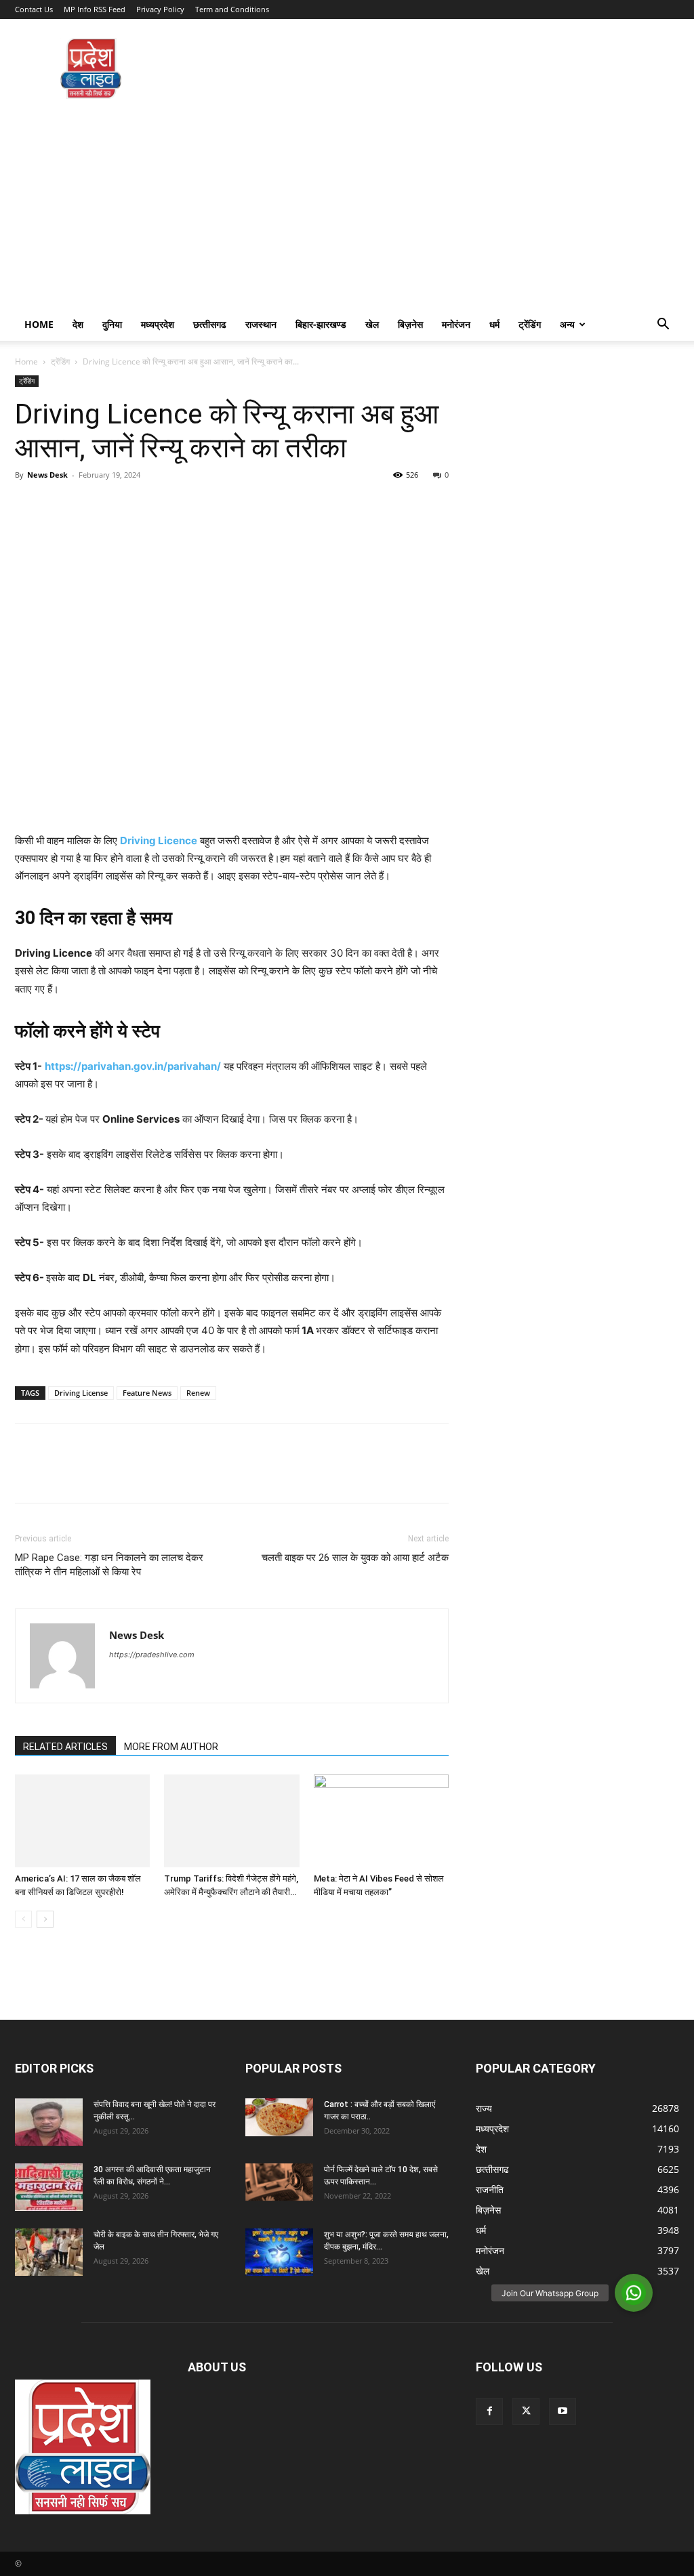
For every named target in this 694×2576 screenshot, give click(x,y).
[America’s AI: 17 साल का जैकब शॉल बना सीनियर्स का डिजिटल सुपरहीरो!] (82, 1821)
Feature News (147, 1393)
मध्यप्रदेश (158, 324)
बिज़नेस (410, 324)
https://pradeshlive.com (152, 1655)
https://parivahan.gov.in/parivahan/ (133, 1066)
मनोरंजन (456, 324)
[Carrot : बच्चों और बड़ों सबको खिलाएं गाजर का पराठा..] (279, 2117)
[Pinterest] (91, 505)
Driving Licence (159, 840)
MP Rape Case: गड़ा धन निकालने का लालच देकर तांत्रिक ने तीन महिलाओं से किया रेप (109, 1565)
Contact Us (34, 9)
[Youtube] (563, 2411)
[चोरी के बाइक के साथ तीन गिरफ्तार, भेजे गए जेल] (49, 2252)
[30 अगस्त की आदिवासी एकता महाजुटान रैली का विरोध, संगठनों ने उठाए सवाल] (49, 2187)
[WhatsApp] (122, 505)
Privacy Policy (160, 9)
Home (39, 324)
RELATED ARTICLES (65, 1747)
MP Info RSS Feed (95, 9)
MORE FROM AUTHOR (171, 1747)
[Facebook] (28, 505)
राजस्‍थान (261, 324)
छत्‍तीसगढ (210, 324)
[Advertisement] (347, 207)
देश (78, 324)
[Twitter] (60, 505)
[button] (663, 326)
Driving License (81, 1393)
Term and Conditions (232, 9)
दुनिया (112, 324)
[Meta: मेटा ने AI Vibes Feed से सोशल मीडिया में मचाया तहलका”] (381, 1821)
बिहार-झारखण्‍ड (321, 324)
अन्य (567, 324)
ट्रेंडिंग (530, 324)
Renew (198, 1393)
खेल (372, 324)
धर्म (494, 324)
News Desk (47, 475)
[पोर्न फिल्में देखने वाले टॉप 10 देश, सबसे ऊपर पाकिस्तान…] (279, 2182)
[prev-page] (23, 1919)
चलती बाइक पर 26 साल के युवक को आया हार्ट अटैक (355, 1558)
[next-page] (45, 1919)
